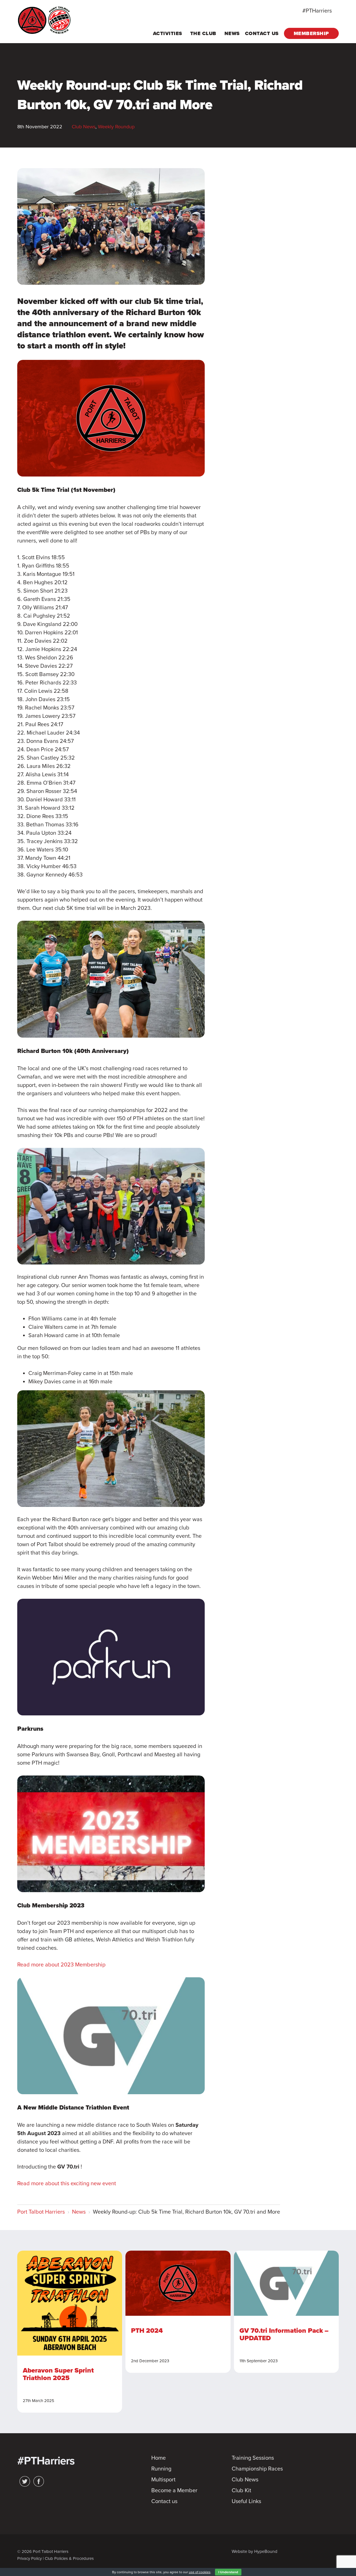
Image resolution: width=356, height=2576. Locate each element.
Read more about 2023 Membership (61, 1965)
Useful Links (246, 2501)
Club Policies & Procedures (69, 2558)
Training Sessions (253, 2458)
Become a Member (174, 2491)
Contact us (262, 33)
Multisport (163, 2480)
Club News (84, 127)
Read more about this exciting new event (67, 2184)
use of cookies (200, 2572)
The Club (203, 33)
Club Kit (241, 2491)
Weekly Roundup (116, 127)
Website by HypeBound (254, 2552)
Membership (311, 33)
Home (159, 2458)
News (232, 33)
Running (161, 2469)
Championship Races (257, 2469)
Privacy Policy (29, 2558)
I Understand (228, 2572)
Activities (168, 33)
